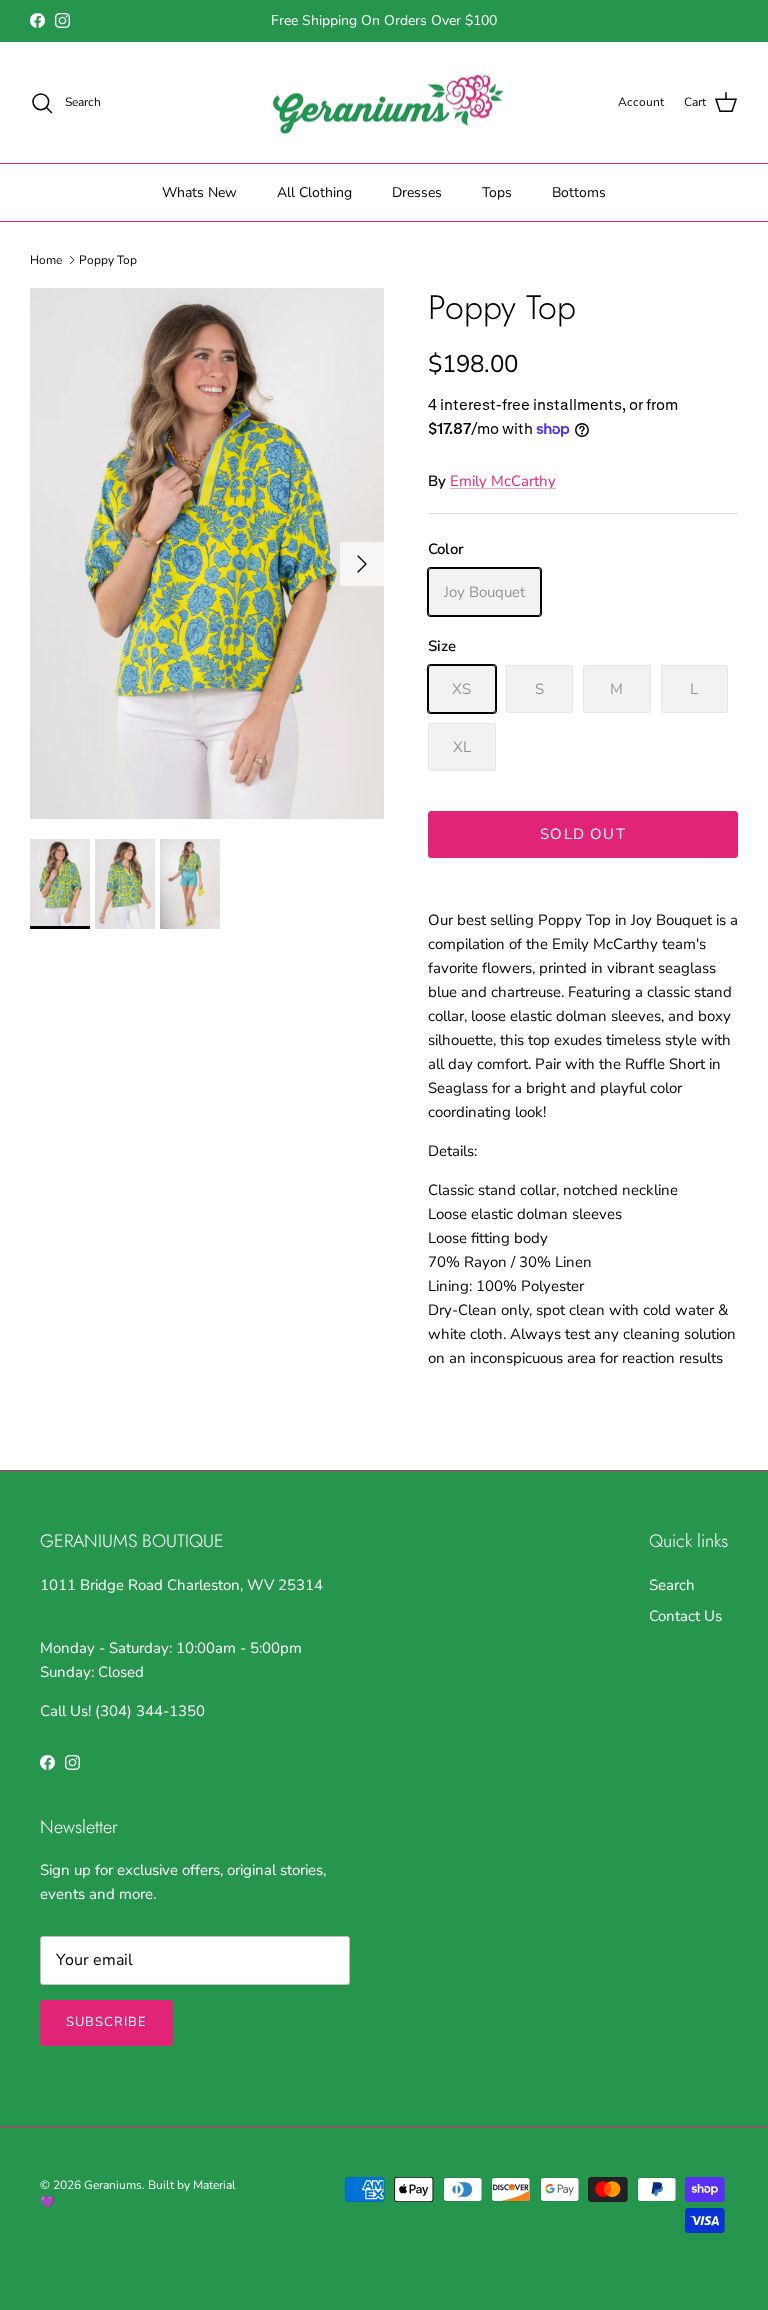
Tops (497, 192)
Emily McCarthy (503, 481)
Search (672, 1585)
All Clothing (314, 192)
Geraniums (113, 2185)
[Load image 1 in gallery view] (207, 553)
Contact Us (685, 1616)
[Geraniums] (384, 103)
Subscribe (106, 2022)
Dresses (417, 192)
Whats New (199, 192)
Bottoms (579, 192)
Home (46, 260)
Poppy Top (108, 260)
